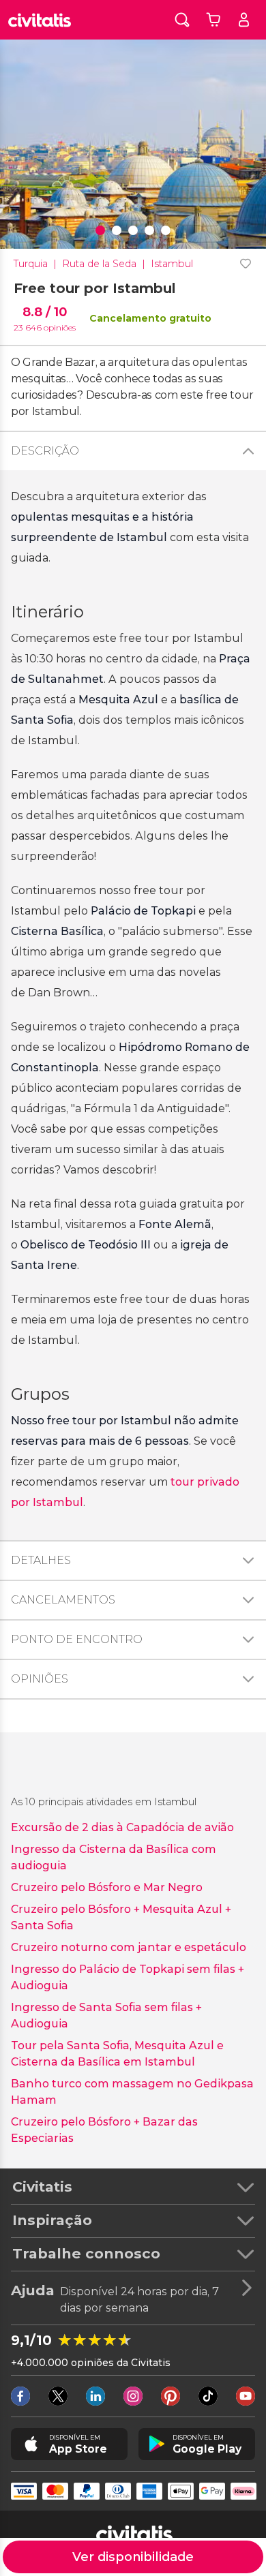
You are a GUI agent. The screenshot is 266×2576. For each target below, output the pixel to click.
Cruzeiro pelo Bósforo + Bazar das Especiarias (104, 2130)
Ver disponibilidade (133, 2557)
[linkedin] (95, 2396)
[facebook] (20, 2396)
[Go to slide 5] (166, 230)
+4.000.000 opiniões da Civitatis (91, 2363)
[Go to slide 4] (149, 230)
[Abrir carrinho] (213, 20)
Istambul (172, 264)
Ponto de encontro (77, 1639)
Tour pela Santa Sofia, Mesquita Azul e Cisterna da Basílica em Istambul (117, 2054)
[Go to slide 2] (117, 230)
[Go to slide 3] (133, 230)
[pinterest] (171, 2396)
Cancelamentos (63, 1600)
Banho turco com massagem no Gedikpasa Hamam (132, 2092)
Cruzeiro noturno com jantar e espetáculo (129, 1947)
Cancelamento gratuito (150, 318)
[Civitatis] (40, 20)
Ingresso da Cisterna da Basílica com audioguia (114, 1857)
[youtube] (246, 2396)
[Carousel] (133, 144)
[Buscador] (182, 19)
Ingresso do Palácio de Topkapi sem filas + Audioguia (128, 1977)
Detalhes (41, 1560)
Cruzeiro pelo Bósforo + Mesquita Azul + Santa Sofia (121, 1917)
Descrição (45, 451)
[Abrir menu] (244, 20)
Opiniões (40, 1679)
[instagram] (133, 2396)
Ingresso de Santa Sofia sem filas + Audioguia (106, 2015)
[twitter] (58, 2396)
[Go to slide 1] (100, 230)
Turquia (31, 264)
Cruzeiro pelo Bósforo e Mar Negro (107, 1887)
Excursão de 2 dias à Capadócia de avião (122, 1827)
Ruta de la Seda (99, 264)
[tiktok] (208, 2396)
